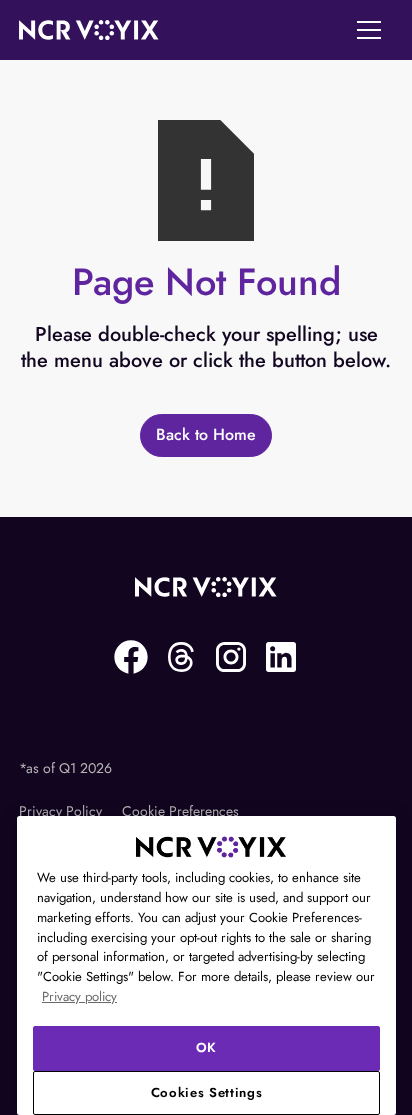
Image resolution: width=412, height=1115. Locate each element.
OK (206, 1047)
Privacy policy (79, 996)
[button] (369, 30)
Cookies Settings (207, 1092)
